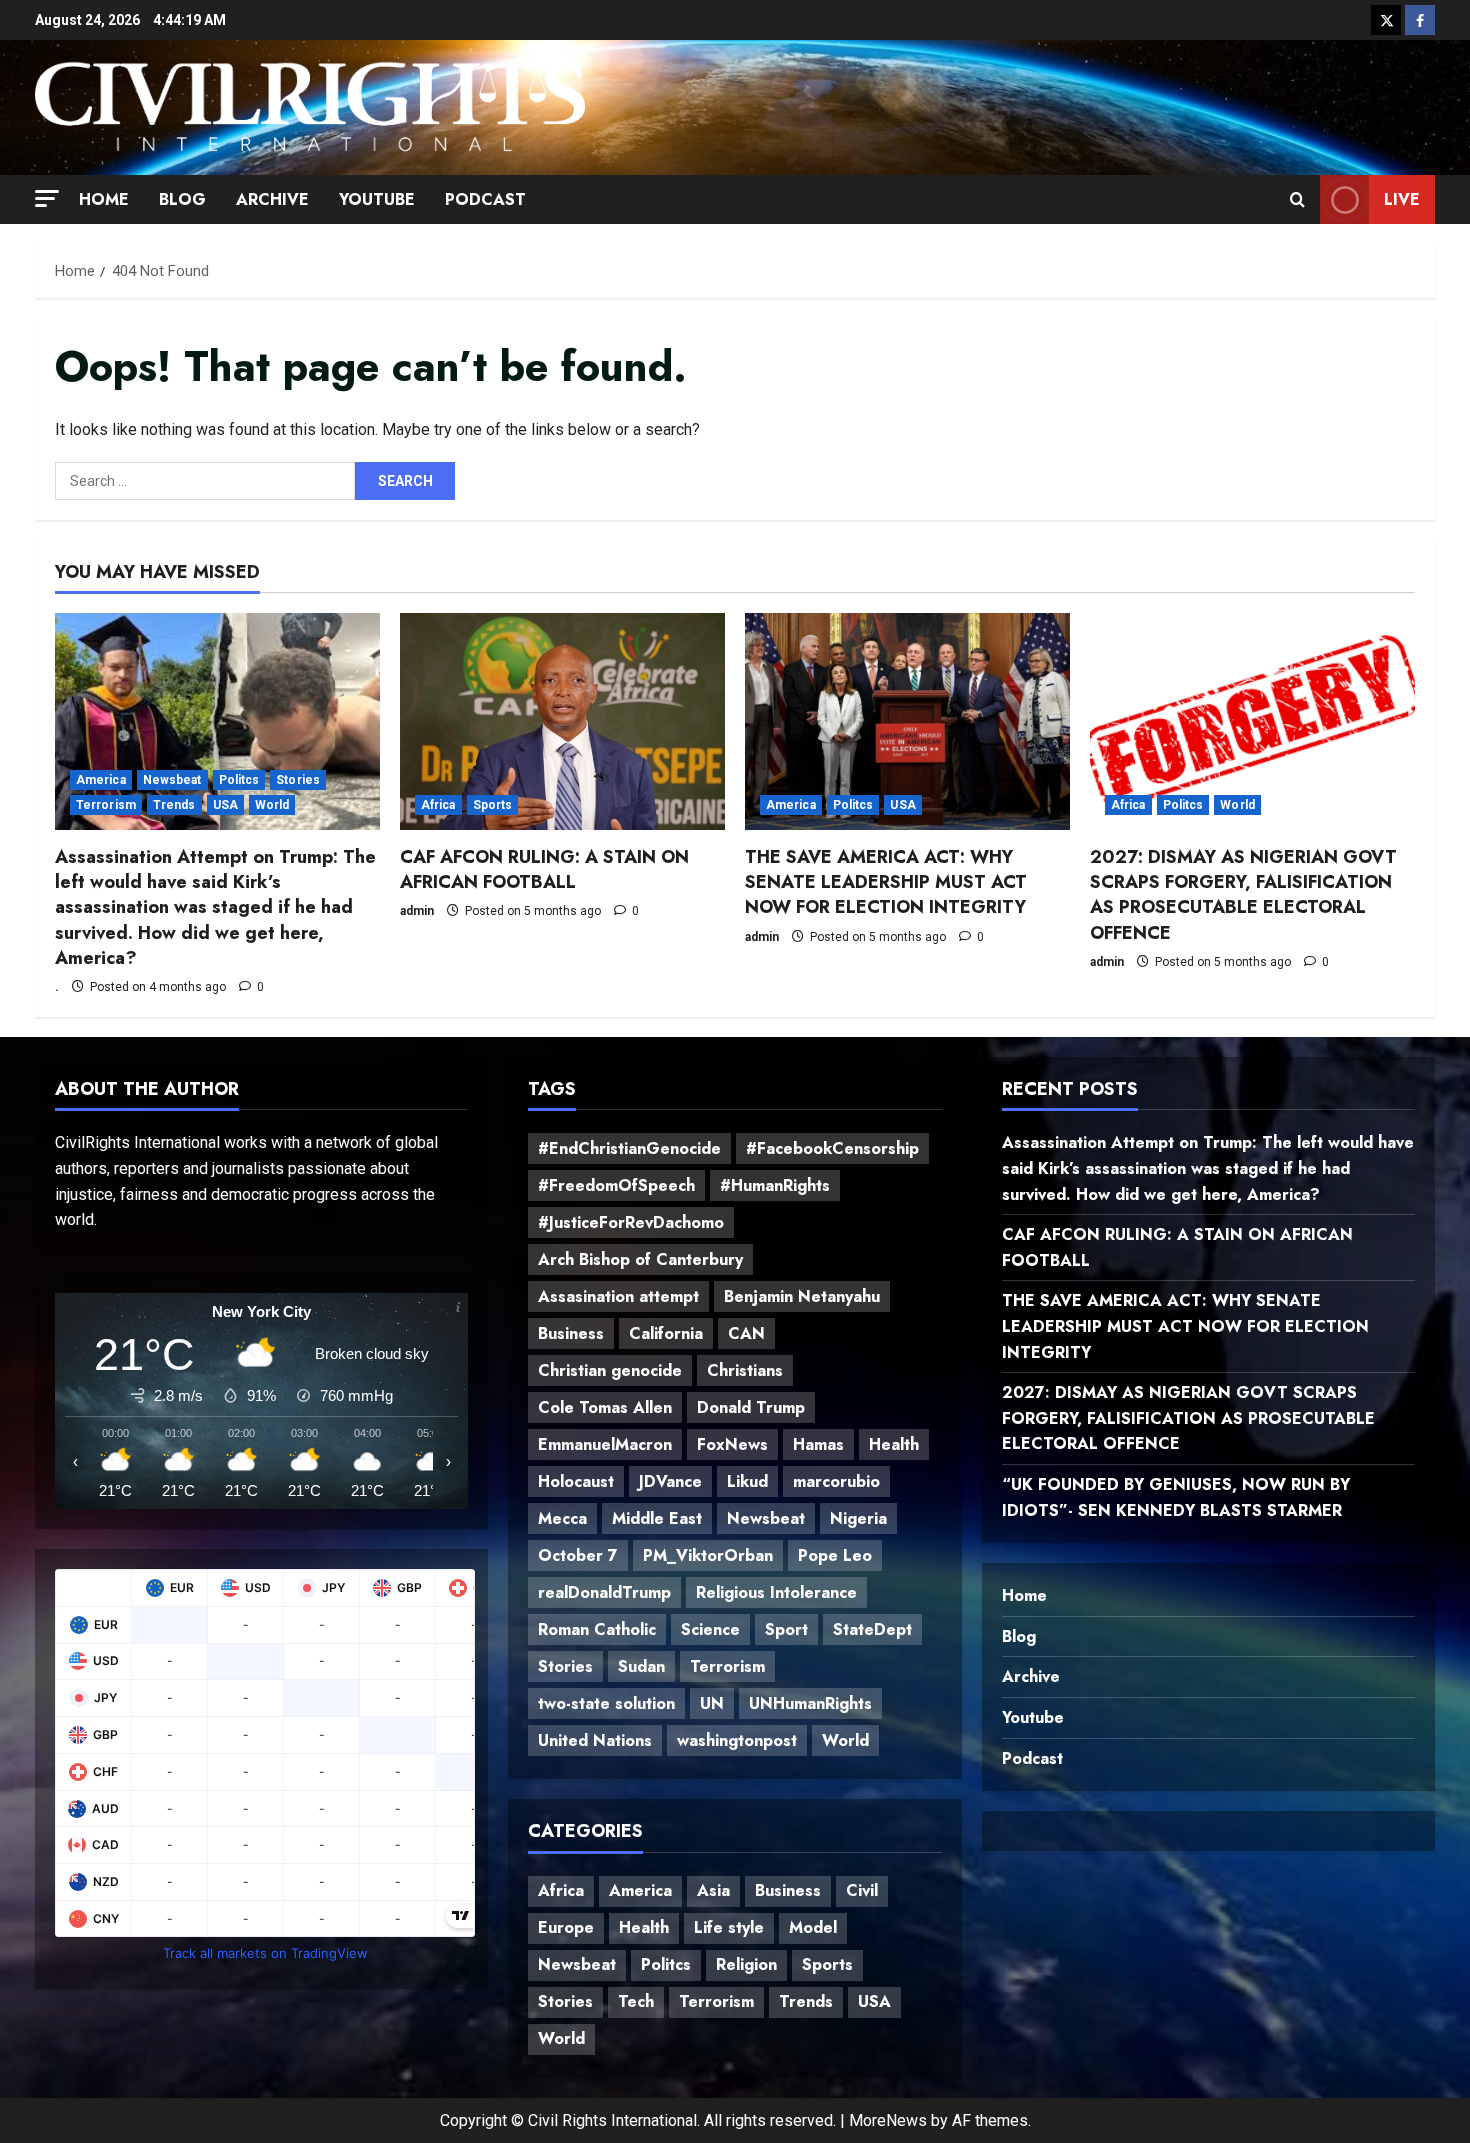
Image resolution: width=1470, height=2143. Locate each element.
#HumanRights (775, 1185)
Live (1402, 198)
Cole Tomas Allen (605, 1407)
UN (712, 1703)
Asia (713, 1890)
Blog (182, 199)
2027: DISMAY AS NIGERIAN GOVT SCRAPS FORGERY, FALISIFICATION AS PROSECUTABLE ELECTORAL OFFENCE (1243, 895)
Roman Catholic (597, 1629)
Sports (493, 805)
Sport (786, 1629)
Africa (438, 805)
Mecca (562, 1518)
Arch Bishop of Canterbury (640, 1259)
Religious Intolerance (776, 1592)
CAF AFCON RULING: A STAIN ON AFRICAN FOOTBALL (544, 869)
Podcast (485, 199)
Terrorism (106, 805)
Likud (747, 1481)
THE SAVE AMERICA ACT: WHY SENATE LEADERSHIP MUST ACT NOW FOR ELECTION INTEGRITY (886, 882)
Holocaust (576, 1481)
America (101, 780)
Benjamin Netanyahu (802, 1296)
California (666, 1333)
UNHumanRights (810, 1703)
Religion (746, 1964)
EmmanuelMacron (605, 1444)
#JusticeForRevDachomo (631, 1222)
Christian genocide (610, 1370)
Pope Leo (835, 1555)
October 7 (578, 1555)
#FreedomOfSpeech (616, 1185)
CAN (746, 1333)
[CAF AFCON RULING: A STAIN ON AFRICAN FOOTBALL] (562, 721)
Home (104, 199)
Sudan (641, 1666)
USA (225, 805)
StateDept (872, 1629)
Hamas (818, 1444)
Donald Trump (751, 1407)
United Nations (595, 1740)
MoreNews (888, 2120)
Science (710, 1629)
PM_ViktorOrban (708, 1555)
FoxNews (732, 1444)
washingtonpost (737, 1740)
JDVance (670, 1481)
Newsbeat (172, 780)
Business (571, 1333)
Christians (745, 1370)
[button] (47, 197)
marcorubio (836, 1481)
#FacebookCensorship (832, 1148)
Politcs (239, 780)
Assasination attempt (618, 1296)
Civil (862, 1890)
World (272, 805)
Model (813, 1927)
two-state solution (606, 1703)
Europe (566, 1927)
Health (894, 1444)
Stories (298, 780)
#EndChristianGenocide (629, 1148)
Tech (636, 2001)
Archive (272, 199)
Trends (174, 805)
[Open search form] (1297, 199)
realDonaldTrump (604, 1592)
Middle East (657, 1518)
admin (417, 911)
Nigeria (858, 1518)
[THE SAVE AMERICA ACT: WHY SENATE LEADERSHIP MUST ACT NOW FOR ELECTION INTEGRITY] (907, 721)
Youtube (377, 199)
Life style (729, 1927)
